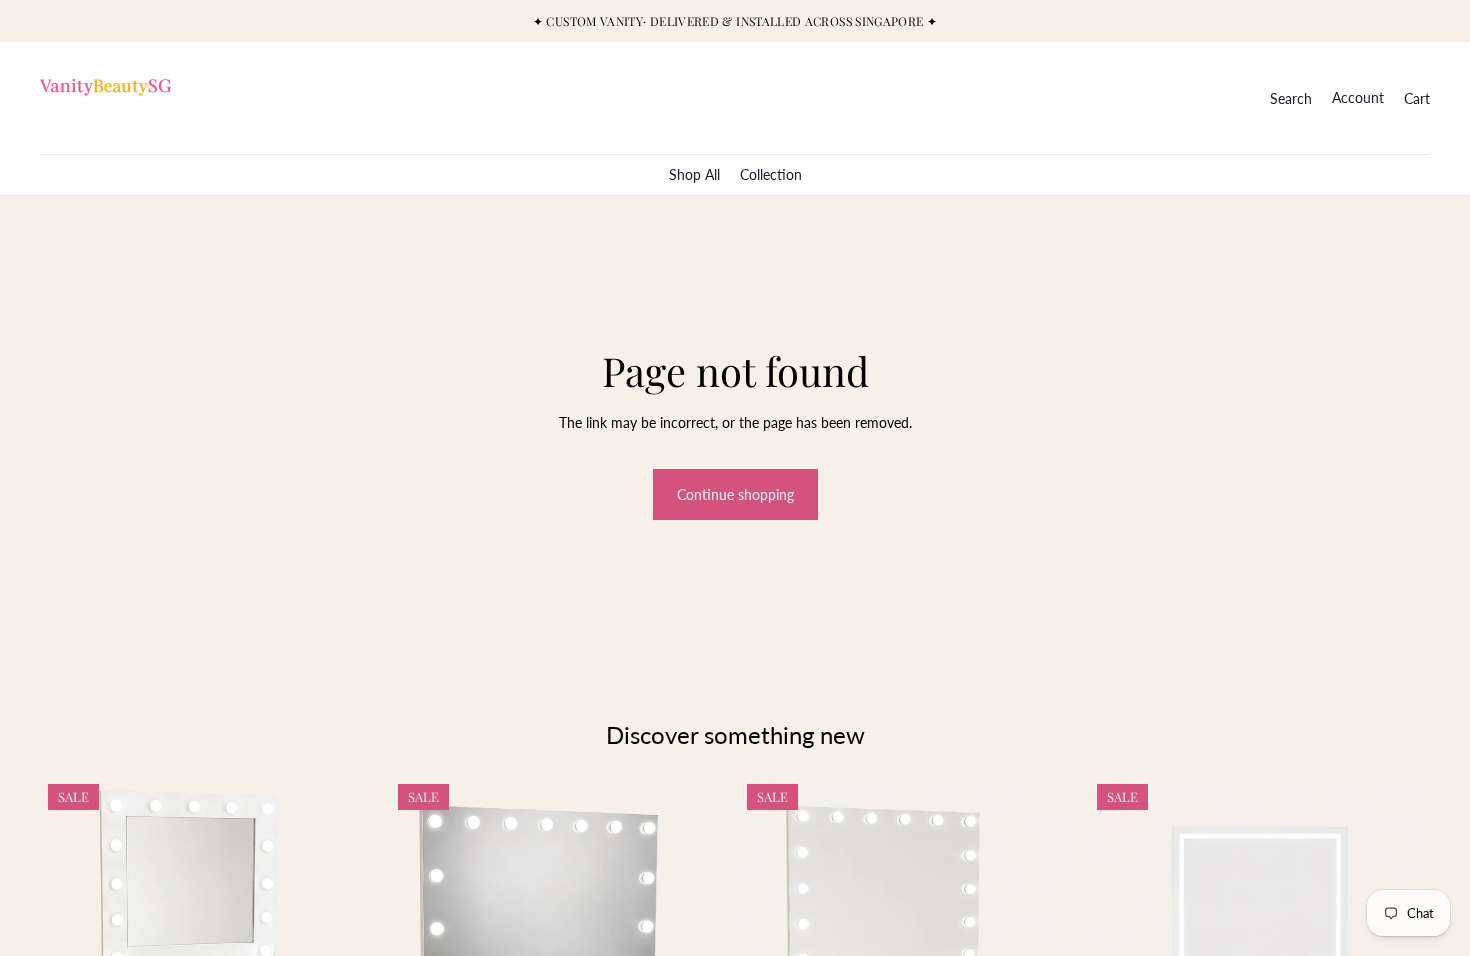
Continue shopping (735, 494)
